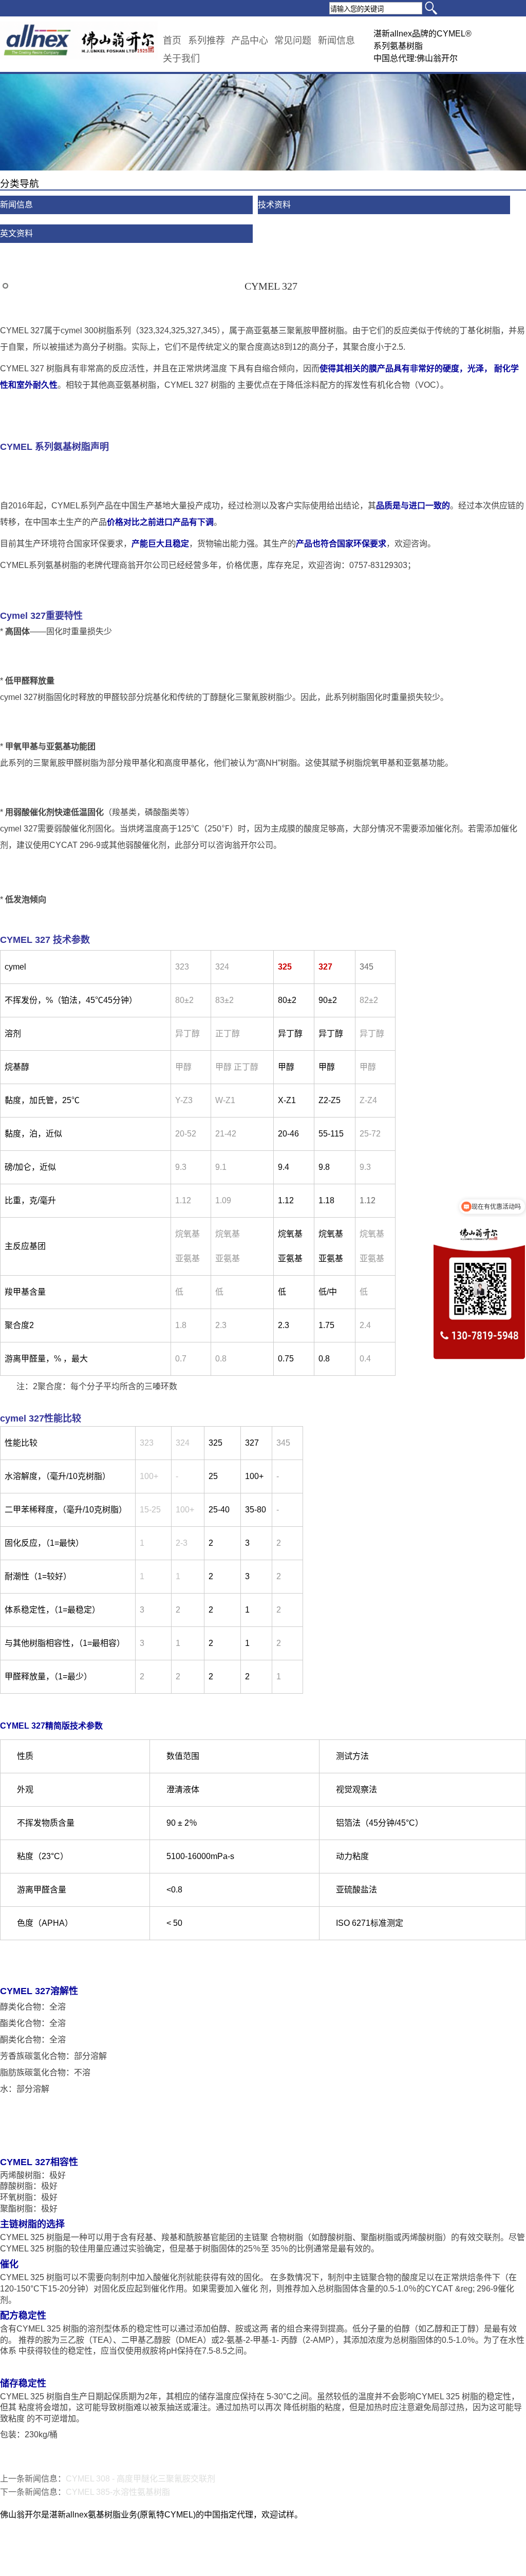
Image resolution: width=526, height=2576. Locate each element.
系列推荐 (206, 41)
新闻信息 (336, 41)
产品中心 (250, 41)
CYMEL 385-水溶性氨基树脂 (118, 2492)
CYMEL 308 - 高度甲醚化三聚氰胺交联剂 (140, 2479)
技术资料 (274, 205)
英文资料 (16, 233)
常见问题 (293, 41)
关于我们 (181, 59)
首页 (172, 41)
